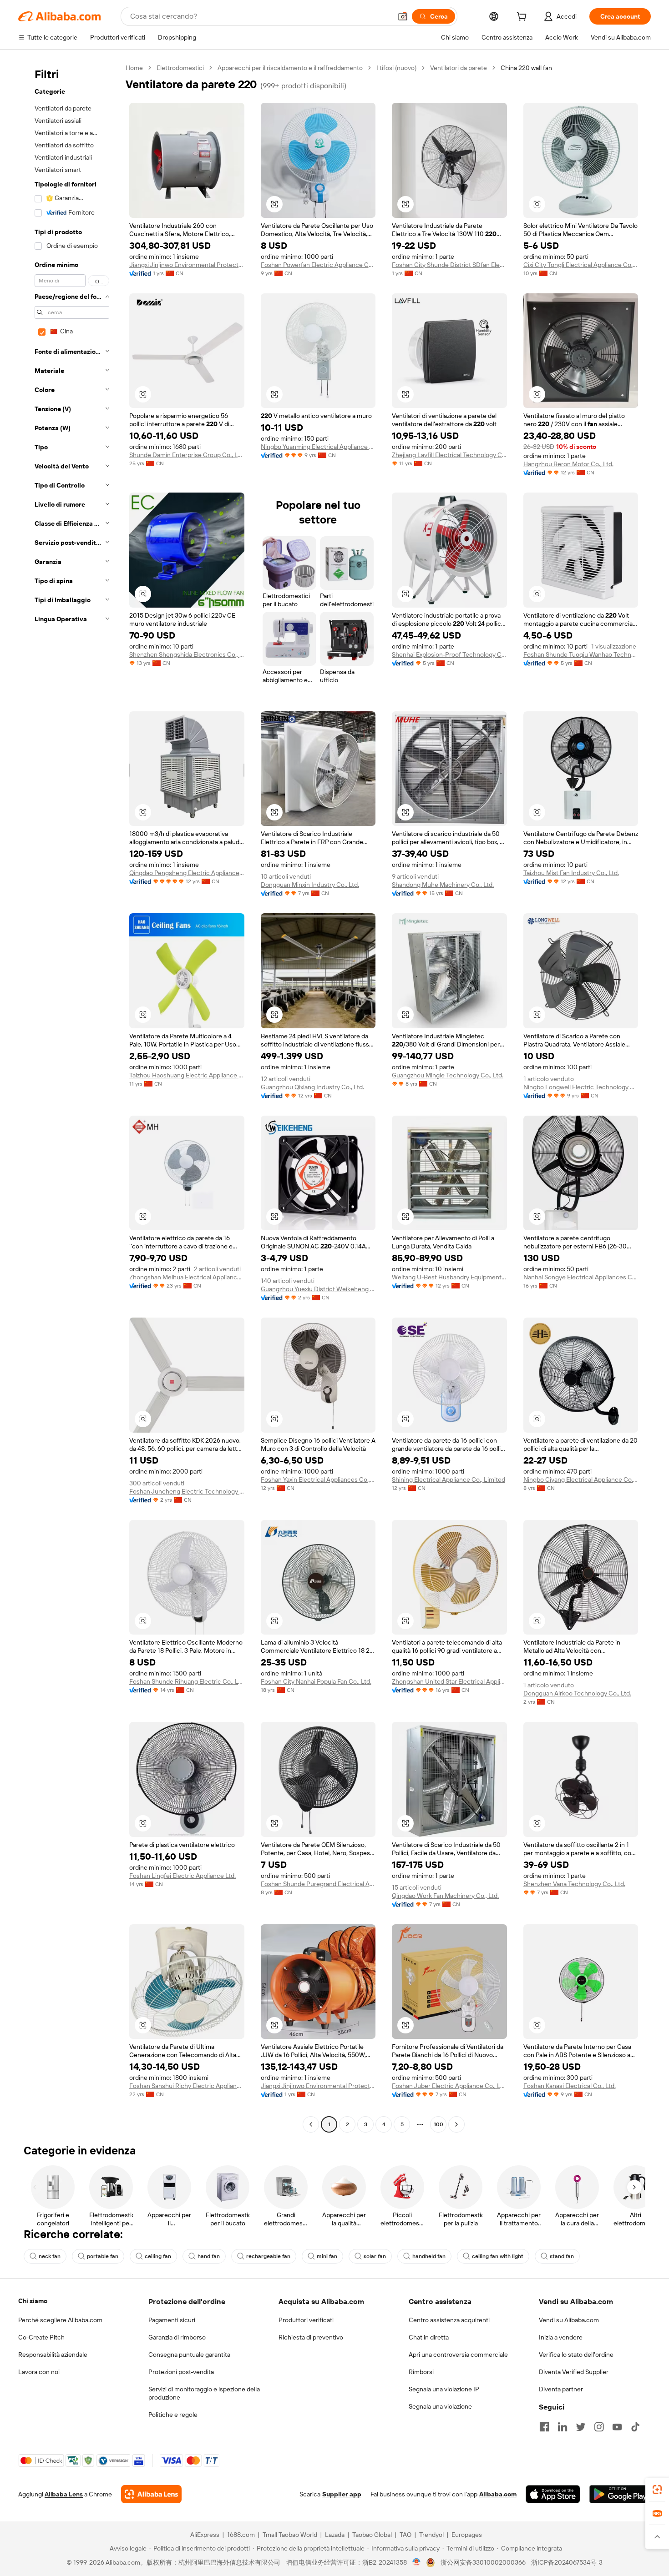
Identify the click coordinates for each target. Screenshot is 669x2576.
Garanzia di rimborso (177, 2337)
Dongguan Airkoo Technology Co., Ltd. (577, 1693)
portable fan (103, 2256)
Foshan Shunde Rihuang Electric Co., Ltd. (187, 1681)
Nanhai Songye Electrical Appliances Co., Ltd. (581, 1277)
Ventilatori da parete (459, 68)
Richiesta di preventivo (311, 2337)
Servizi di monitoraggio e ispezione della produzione (204, 2393)
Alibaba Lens (64, 2494)
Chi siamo (33, 2301)
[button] (403, 16)
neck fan (50, 2256)
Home (134, 68)
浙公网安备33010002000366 (483, 2562)
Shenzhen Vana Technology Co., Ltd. (574, 1884)
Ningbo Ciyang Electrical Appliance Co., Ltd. (581, 1479)
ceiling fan (158, 2256)
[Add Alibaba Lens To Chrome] (151, 2494)
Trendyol (431, 2535)
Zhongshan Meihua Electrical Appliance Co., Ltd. (187, 1277)
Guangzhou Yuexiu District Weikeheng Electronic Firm (318, 1289)
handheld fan (429, 2256)
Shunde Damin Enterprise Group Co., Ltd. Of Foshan (187, 455)
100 (438, 2124)
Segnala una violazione (440, 2406)
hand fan (209, 2256)
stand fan (562, 2256)
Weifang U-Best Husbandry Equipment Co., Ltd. (449, 1277)
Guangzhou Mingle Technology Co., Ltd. (448, 1075)
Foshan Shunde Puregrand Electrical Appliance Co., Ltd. (318, 1884)
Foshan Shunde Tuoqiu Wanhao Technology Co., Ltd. (581, 654)
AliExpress (205, 2535)
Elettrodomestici (180, 68)
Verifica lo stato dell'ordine (576, 2355)
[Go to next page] (456, 2124)
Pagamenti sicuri (172, 2320)
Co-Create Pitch (41, 2337)
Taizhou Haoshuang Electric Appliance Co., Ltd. (187, 1075)
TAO (405, 2535)
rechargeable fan (268, 2256)
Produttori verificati (306, 2320)
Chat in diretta (429, 2337)
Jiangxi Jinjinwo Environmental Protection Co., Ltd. (187, 265)
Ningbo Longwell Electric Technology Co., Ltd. (581, 1087)
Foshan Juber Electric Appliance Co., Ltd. (449, 2086)
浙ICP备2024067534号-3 (567, 2562)
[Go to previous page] (311, 2124)
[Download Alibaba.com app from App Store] (553, 2494)
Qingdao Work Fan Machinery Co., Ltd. (445, 1896)
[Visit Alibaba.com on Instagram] (599, 2427)
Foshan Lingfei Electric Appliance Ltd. (182, 1876)
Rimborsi (421, 2372)
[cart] (523, 18)
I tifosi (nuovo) (396, 68)
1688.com (241, 2535)
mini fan (327, 2256)
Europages (467, 2535)
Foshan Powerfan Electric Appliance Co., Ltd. (318, 265)
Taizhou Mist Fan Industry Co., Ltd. (571, 873)
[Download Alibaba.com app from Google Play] (620, 2494)
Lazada (335, 2535)
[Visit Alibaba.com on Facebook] (544, 2427)
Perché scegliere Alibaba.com (60, 2320)
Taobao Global (372, 2535)
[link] (657, 2490)
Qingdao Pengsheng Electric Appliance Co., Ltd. (187, 873)
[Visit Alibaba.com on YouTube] (617, 2427)
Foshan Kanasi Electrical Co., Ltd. (570, 2086)
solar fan (375, 2256)
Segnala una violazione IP (444, 2389)
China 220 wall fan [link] (526, 68)
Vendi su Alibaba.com (569, 2320)
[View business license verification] (417, 2562)
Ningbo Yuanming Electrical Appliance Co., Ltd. (318, 447)
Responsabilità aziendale (53, 2355)
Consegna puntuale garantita (189, 2355)
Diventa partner (561, 2389)
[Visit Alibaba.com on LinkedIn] (563, 2427)
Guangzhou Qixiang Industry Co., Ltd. (312, 1087)
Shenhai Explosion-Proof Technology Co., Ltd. (449, 654)
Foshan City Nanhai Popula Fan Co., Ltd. (316, 1681)
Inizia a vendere (561, 2337)
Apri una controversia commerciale (458, 2355)
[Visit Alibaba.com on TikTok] (635, 2427)
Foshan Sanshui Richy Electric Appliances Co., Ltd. (187, 2086)
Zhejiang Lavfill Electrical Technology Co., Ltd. (449, 455)
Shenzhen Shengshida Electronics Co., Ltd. (187, 654)
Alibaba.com (498, 2494)
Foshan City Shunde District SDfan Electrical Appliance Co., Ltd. (449, 265)
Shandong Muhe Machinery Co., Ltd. (443, 885)
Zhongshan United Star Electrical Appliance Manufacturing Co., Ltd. (449, 1681)
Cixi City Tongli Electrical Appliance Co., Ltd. (581, 265)
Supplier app (342, 2494)
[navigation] (69, 1097)
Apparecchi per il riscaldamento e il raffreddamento (290, 68)
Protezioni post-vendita (181, 2372)
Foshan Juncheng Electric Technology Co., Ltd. (187, 1491)
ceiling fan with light (498, 2256)
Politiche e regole (173, 2415)
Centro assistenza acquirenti (449, 2320)
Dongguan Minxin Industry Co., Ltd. (310, 885)
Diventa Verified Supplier (574, 2372)
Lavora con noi (39, 2372)
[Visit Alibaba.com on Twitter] (581, 2427)
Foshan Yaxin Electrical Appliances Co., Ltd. (318, 1479)
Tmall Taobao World (290, 2535)
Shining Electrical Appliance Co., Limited (449, 1479)
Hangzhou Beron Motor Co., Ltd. (568, 464)
